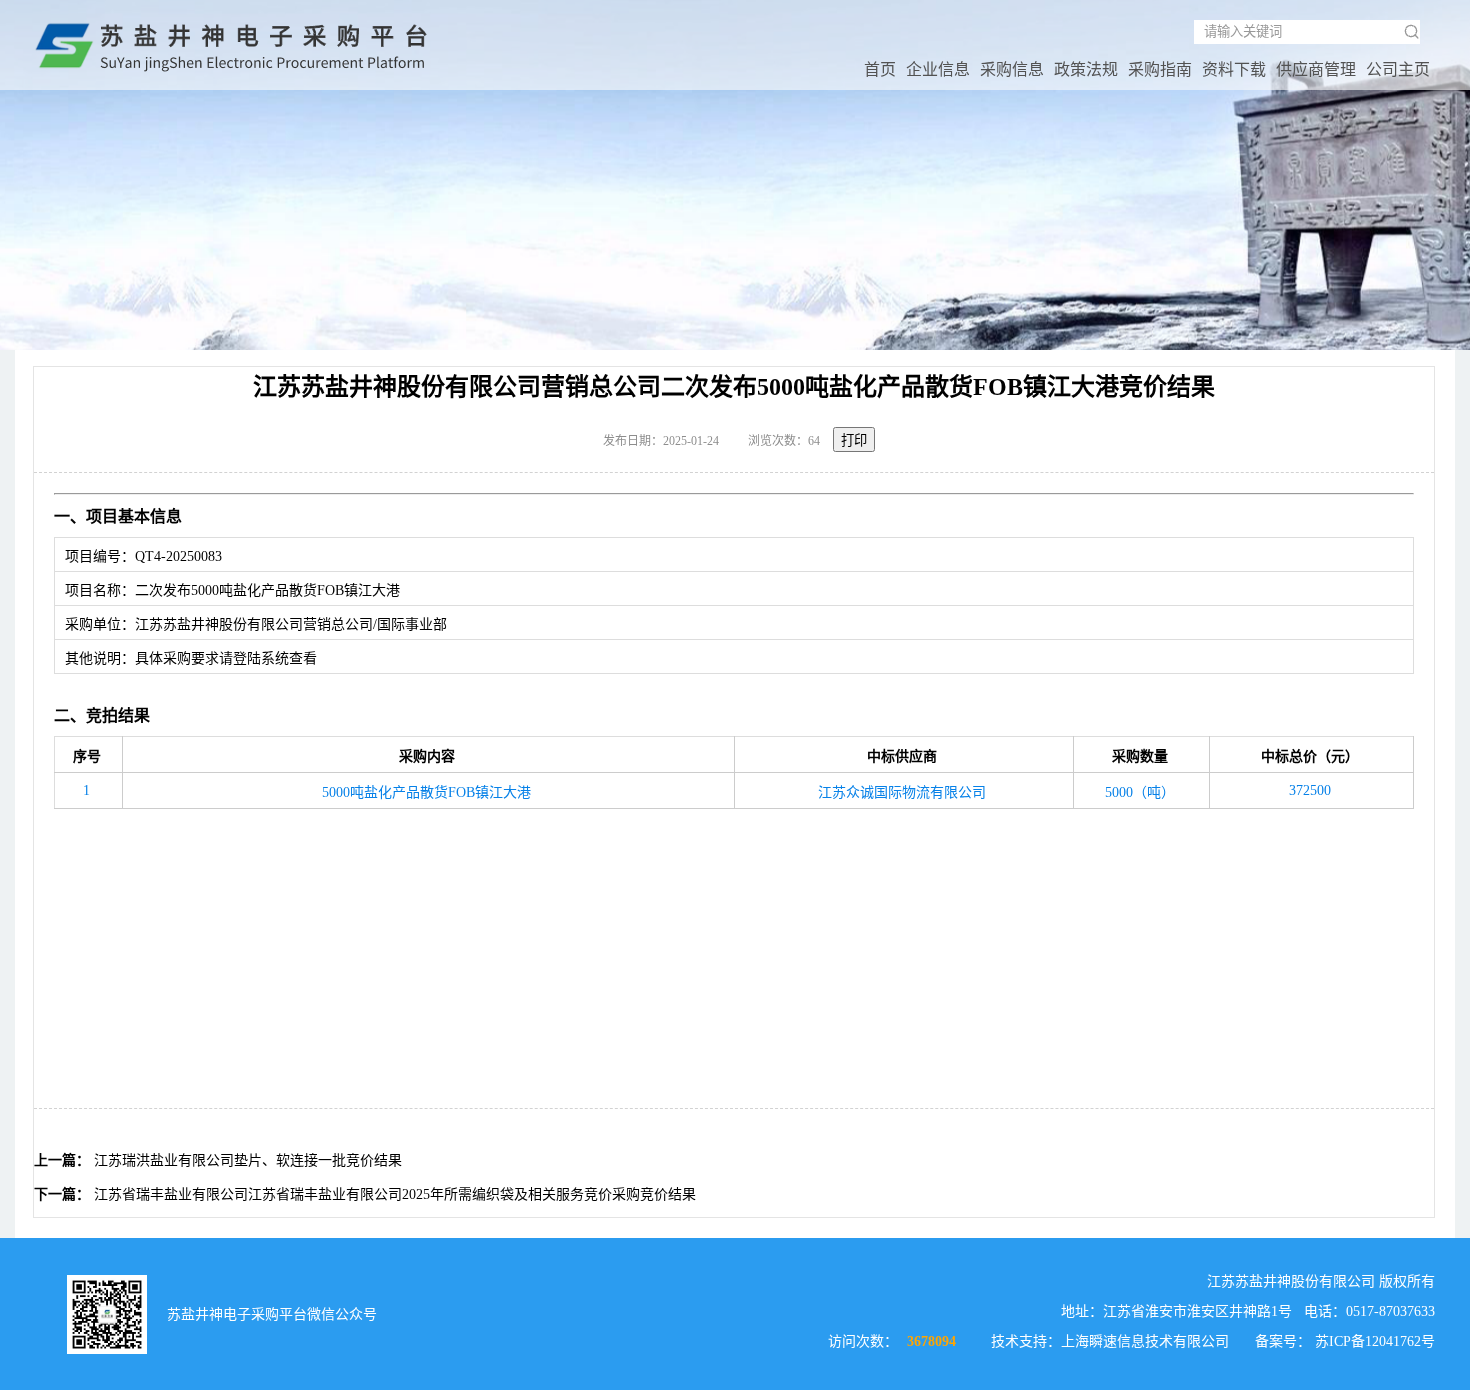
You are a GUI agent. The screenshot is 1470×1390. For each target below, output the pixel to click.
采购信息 (1012, 69)
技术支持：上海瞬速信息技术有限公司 (1110, 1341)
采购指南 (1160, 69)
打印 (854, 440)
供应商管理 (1316, 69)
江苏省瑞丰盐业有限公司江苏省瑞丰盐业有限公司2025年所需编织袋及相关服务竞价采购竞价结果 (395, 1194)
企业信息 (938, 69)
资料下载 (1234, 69)
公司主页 (1398, 69)
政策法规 (1086, 69)
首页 (880, 69)
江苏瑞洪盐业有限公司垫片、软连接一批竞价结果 (248, 1160)
